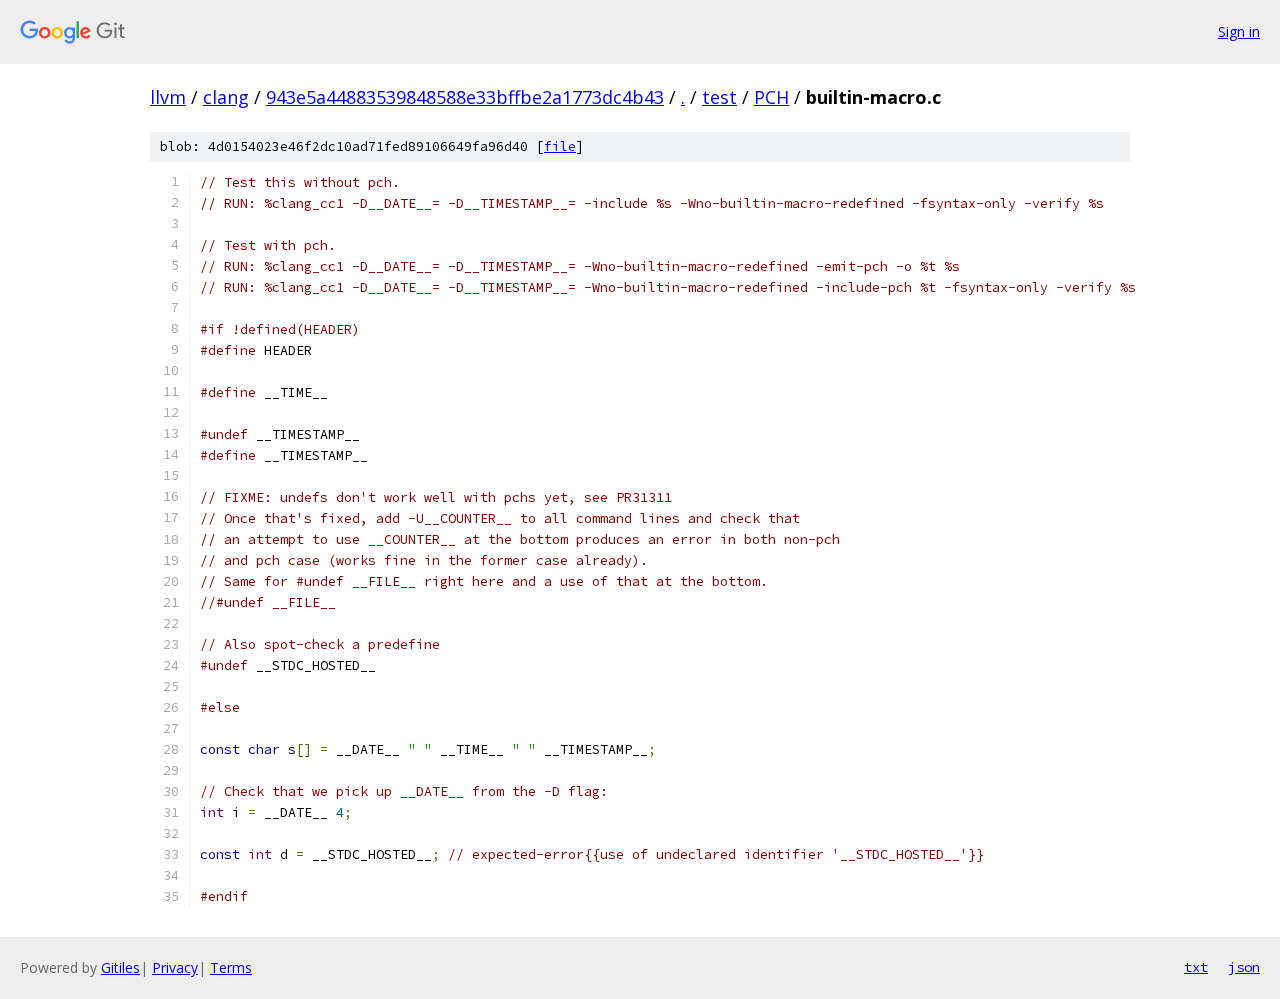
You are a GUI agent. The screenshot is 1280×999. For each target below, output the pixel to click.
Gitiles (120, 967)
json (1244, 967)
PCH (771, 97)
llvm (168, 97)
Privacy (175, 967)
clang (226, 97)
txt (1196, 967)
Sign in (1239, 31)
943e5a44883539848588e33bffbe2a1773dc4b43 (465, 97)
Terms (231, 967)
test (719, 97)
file (560, 146)
